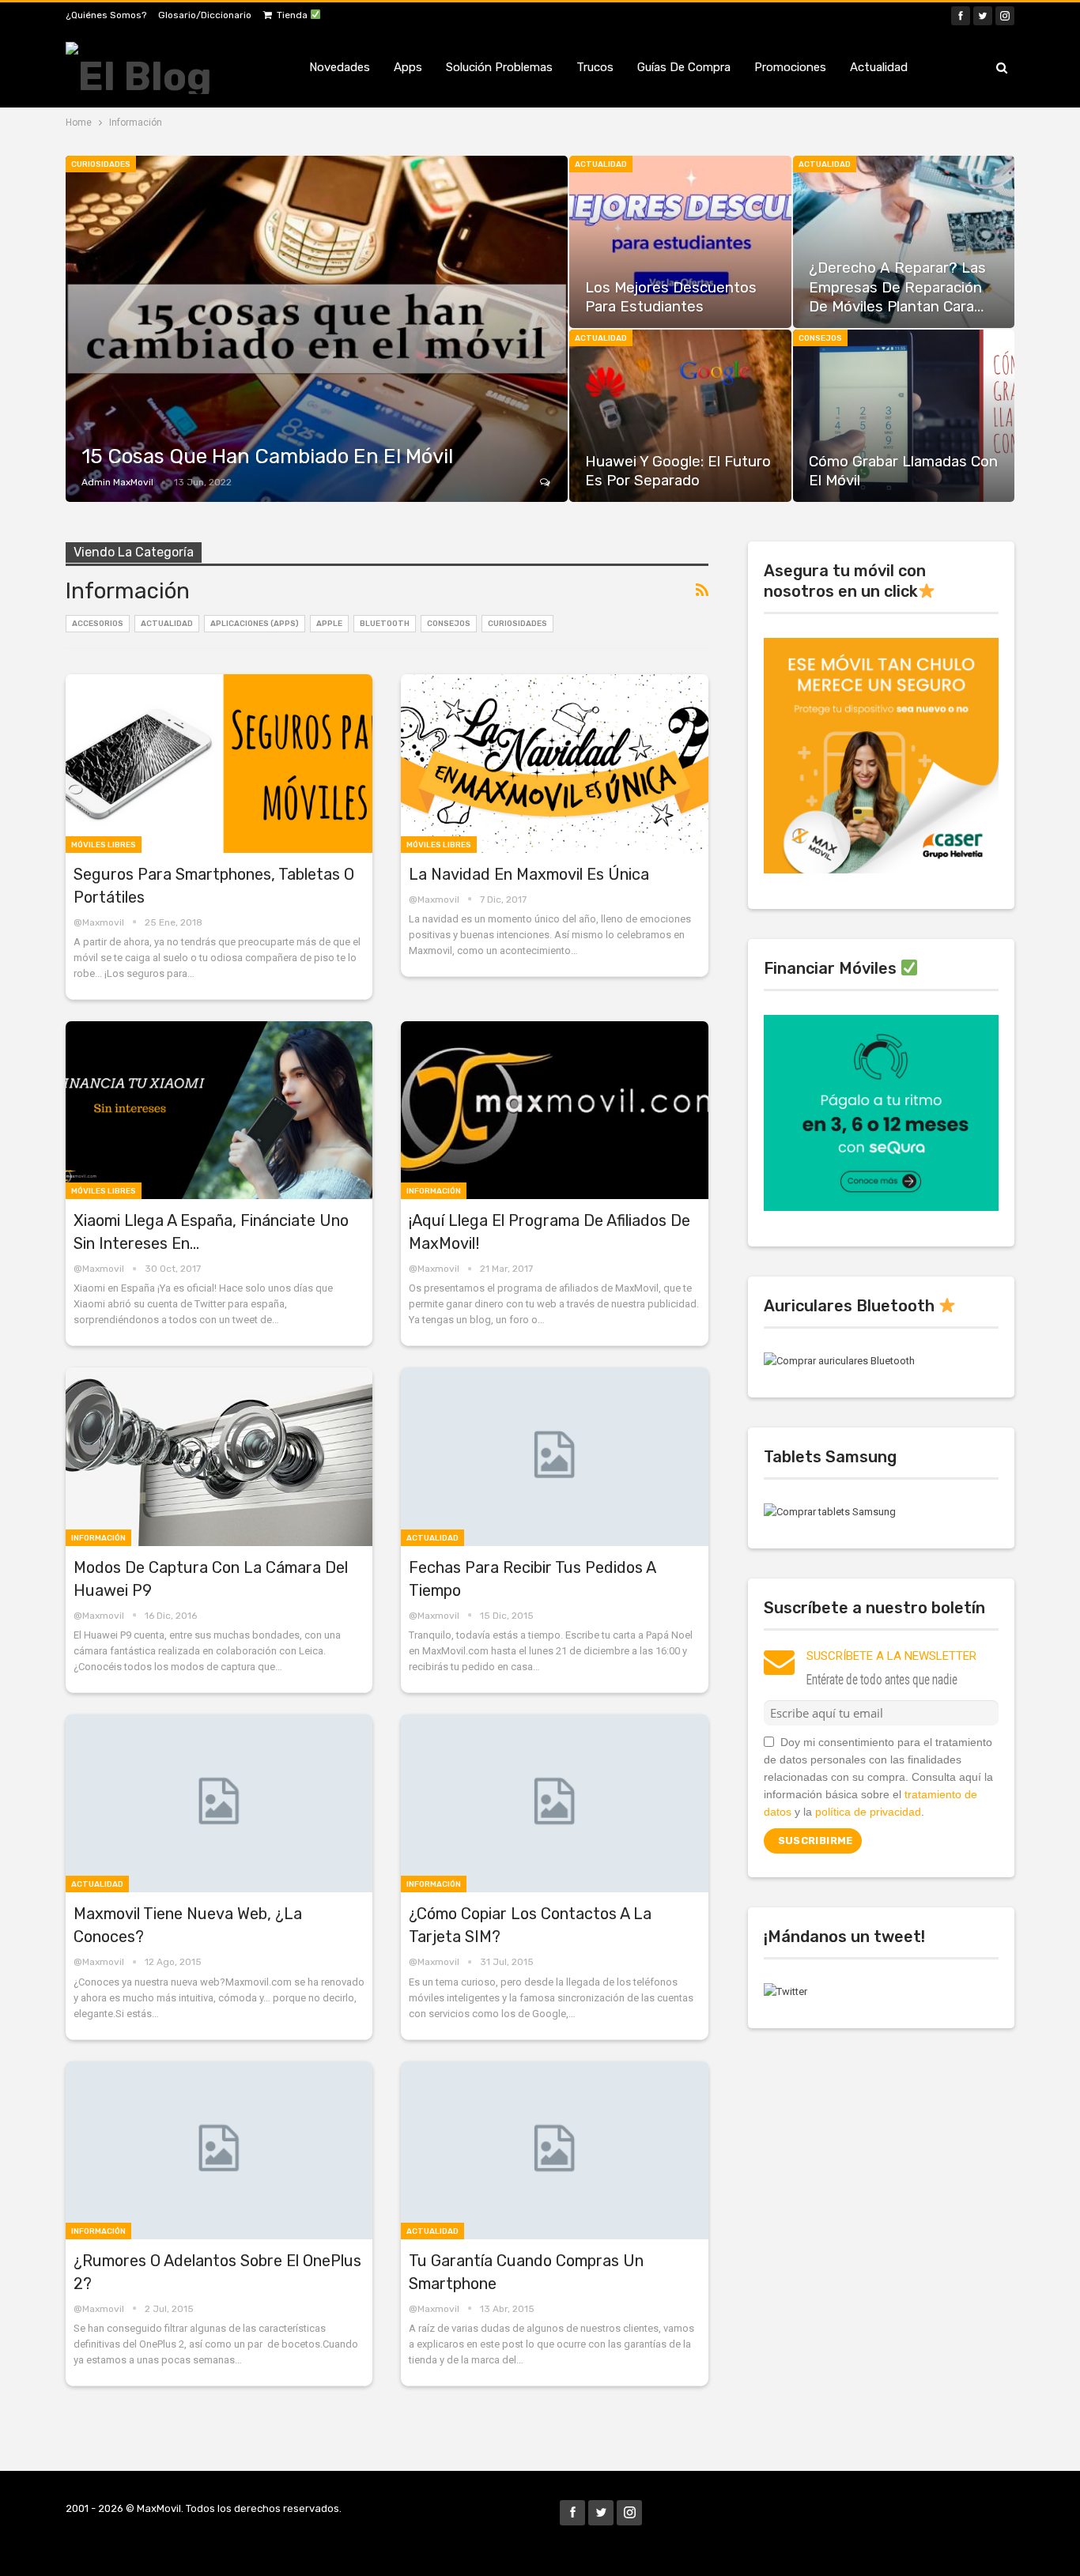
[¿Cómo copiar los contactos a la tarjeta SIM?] (554, 1803)
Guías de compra (684, 67)
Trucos (595, 67)
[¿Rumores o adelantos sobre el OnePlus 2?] (219, 2150)
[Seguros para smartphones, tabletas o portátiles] (219, 763)
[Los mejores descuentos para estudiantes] (680, 242)
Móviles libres (104, 845)
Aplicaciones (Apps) (255, 624)
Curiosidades (101, 164)
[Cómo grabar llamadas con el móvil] (904, 416)
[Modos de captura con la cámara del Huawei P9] (219, 1456)
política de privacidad (868, 1812)
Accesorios (98, 624)
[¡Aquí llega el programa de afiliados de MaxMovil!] (554, 1110)
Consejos (820, 338)
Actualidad (879, 67)
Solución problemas (499, 67)
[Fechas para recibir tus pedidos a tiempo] (554, 1456)
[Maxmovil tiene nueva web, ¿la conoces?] (219, 1803)
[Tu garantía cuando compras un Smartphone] (554, 2150)
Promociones (790, 67)
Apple (329, 624)
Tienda (293, 15)
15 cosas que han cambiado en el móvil (267, 456)
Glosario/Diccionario (205, 15)
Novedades (340, 67)
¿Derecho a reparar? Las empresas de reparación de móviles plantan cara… (897, 287)
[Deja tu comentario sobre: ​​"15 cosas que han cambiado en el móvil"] (546, 482)
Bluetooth (385, 624)
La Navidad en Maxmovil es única (529, 874)
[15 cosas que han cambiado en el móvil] (317, 329)
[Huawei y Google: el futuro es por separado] (680, 416)
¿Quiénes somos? (106, 15)
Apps (408, 67)
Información (434, 1191)
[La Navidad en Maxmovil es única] (554, 763)
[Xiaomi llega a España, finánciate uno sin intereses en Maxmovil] (219, 1110)
